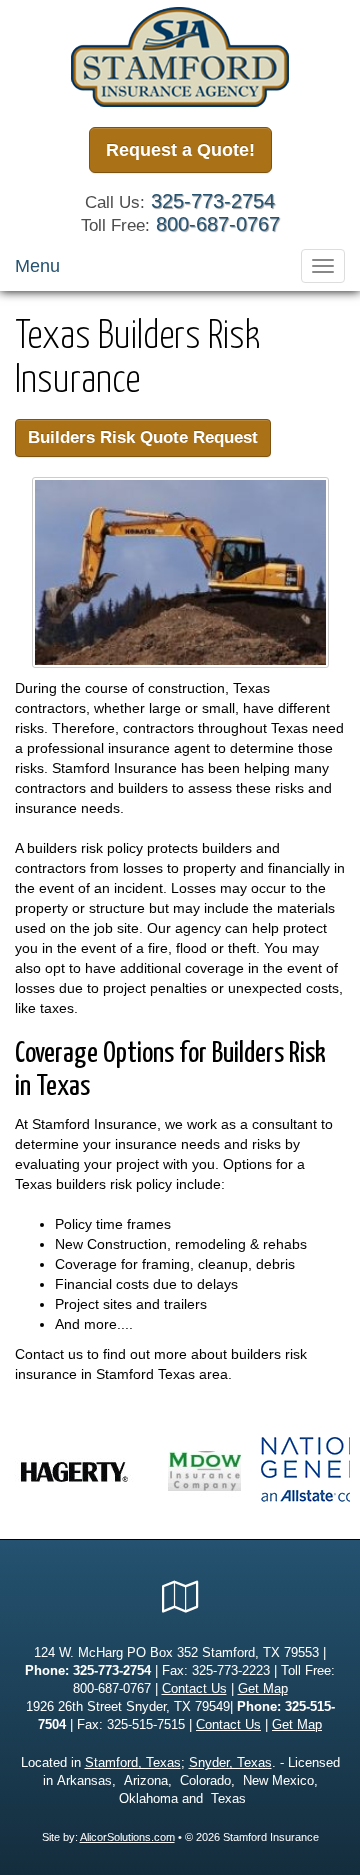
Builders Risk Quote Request (143, 437)
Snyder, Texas (230, 1763)
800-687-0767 (218, 224)
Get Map (263, 1689)
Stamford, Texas (133, 1763)
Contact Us (194, 1689)
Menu (37, 266)
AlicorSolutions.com (127, 1837)
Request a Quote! (180, 150)
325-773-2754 (213, 201)
